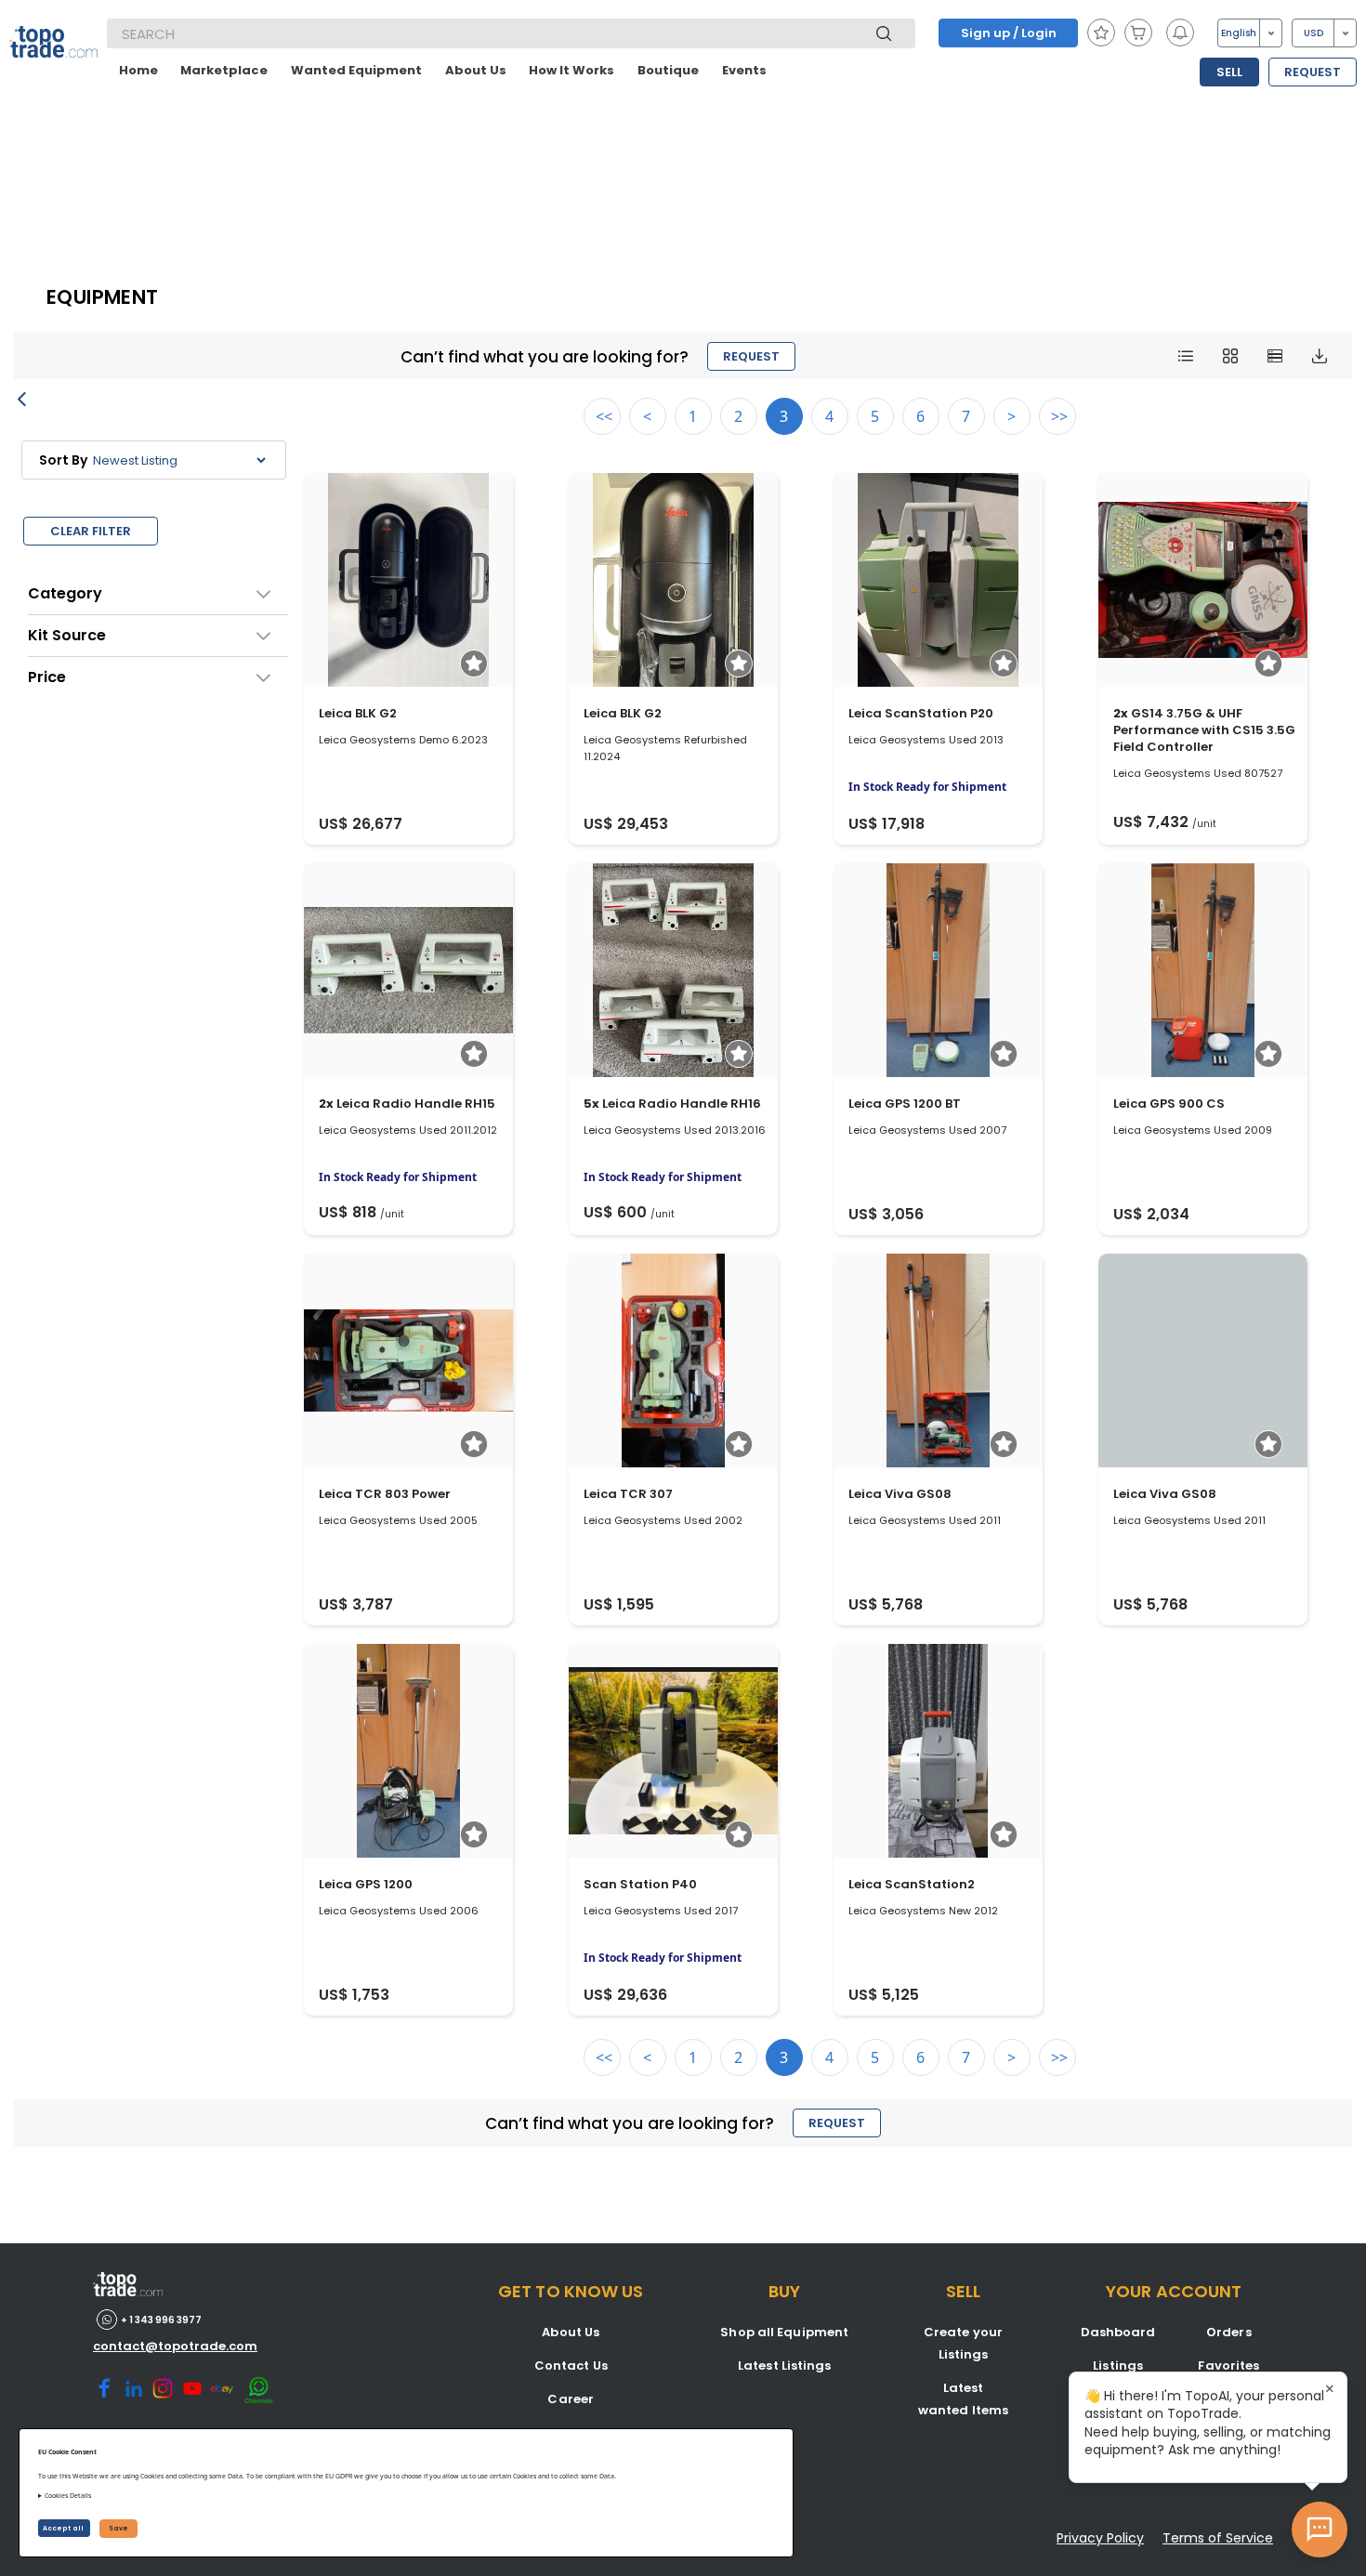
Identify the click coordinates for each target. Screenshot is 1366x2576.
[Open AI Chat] (1320, 2530)
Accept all (64, 2528)
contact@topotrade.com (175, 2346)
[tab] (158, 594)
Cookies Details (68, 2496)
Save (118, 2528)
